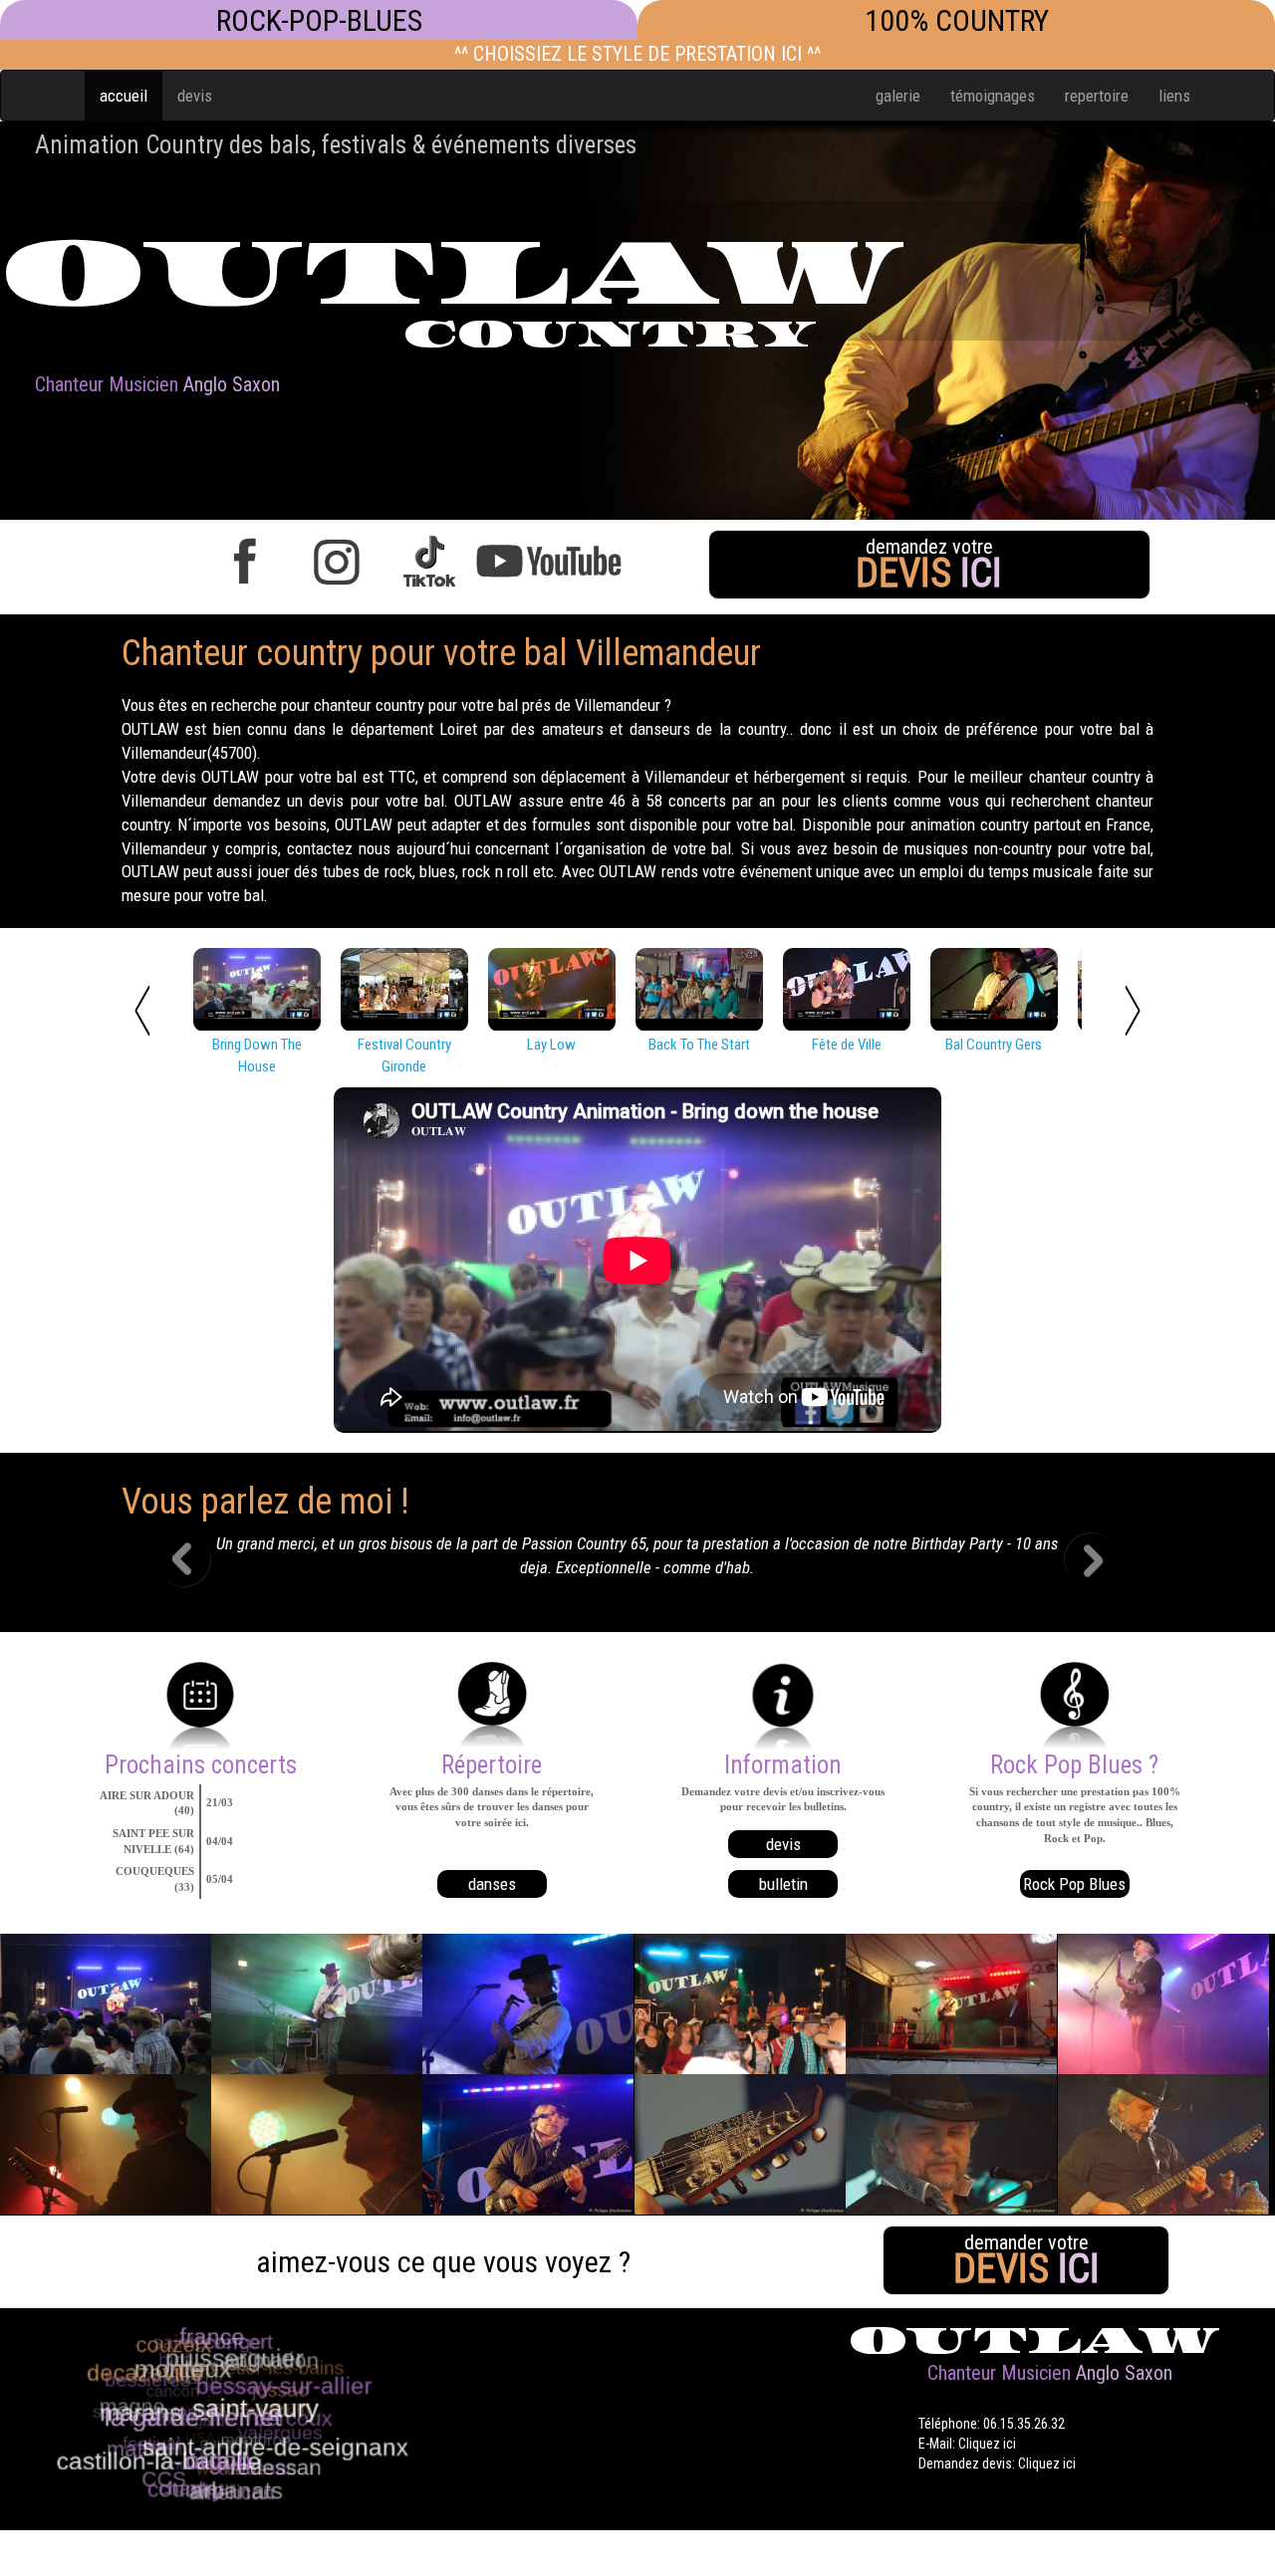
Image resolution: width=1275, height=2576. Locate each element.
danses (492, 1884)
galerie (898, 96)
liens (1174, 96)
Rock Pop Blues (1074, 1884)
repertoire (1097, 96)
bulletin (783, 1884)
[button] (199, 1562)
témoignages (993, 96)
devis (195, 96)
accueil (124, 96)
